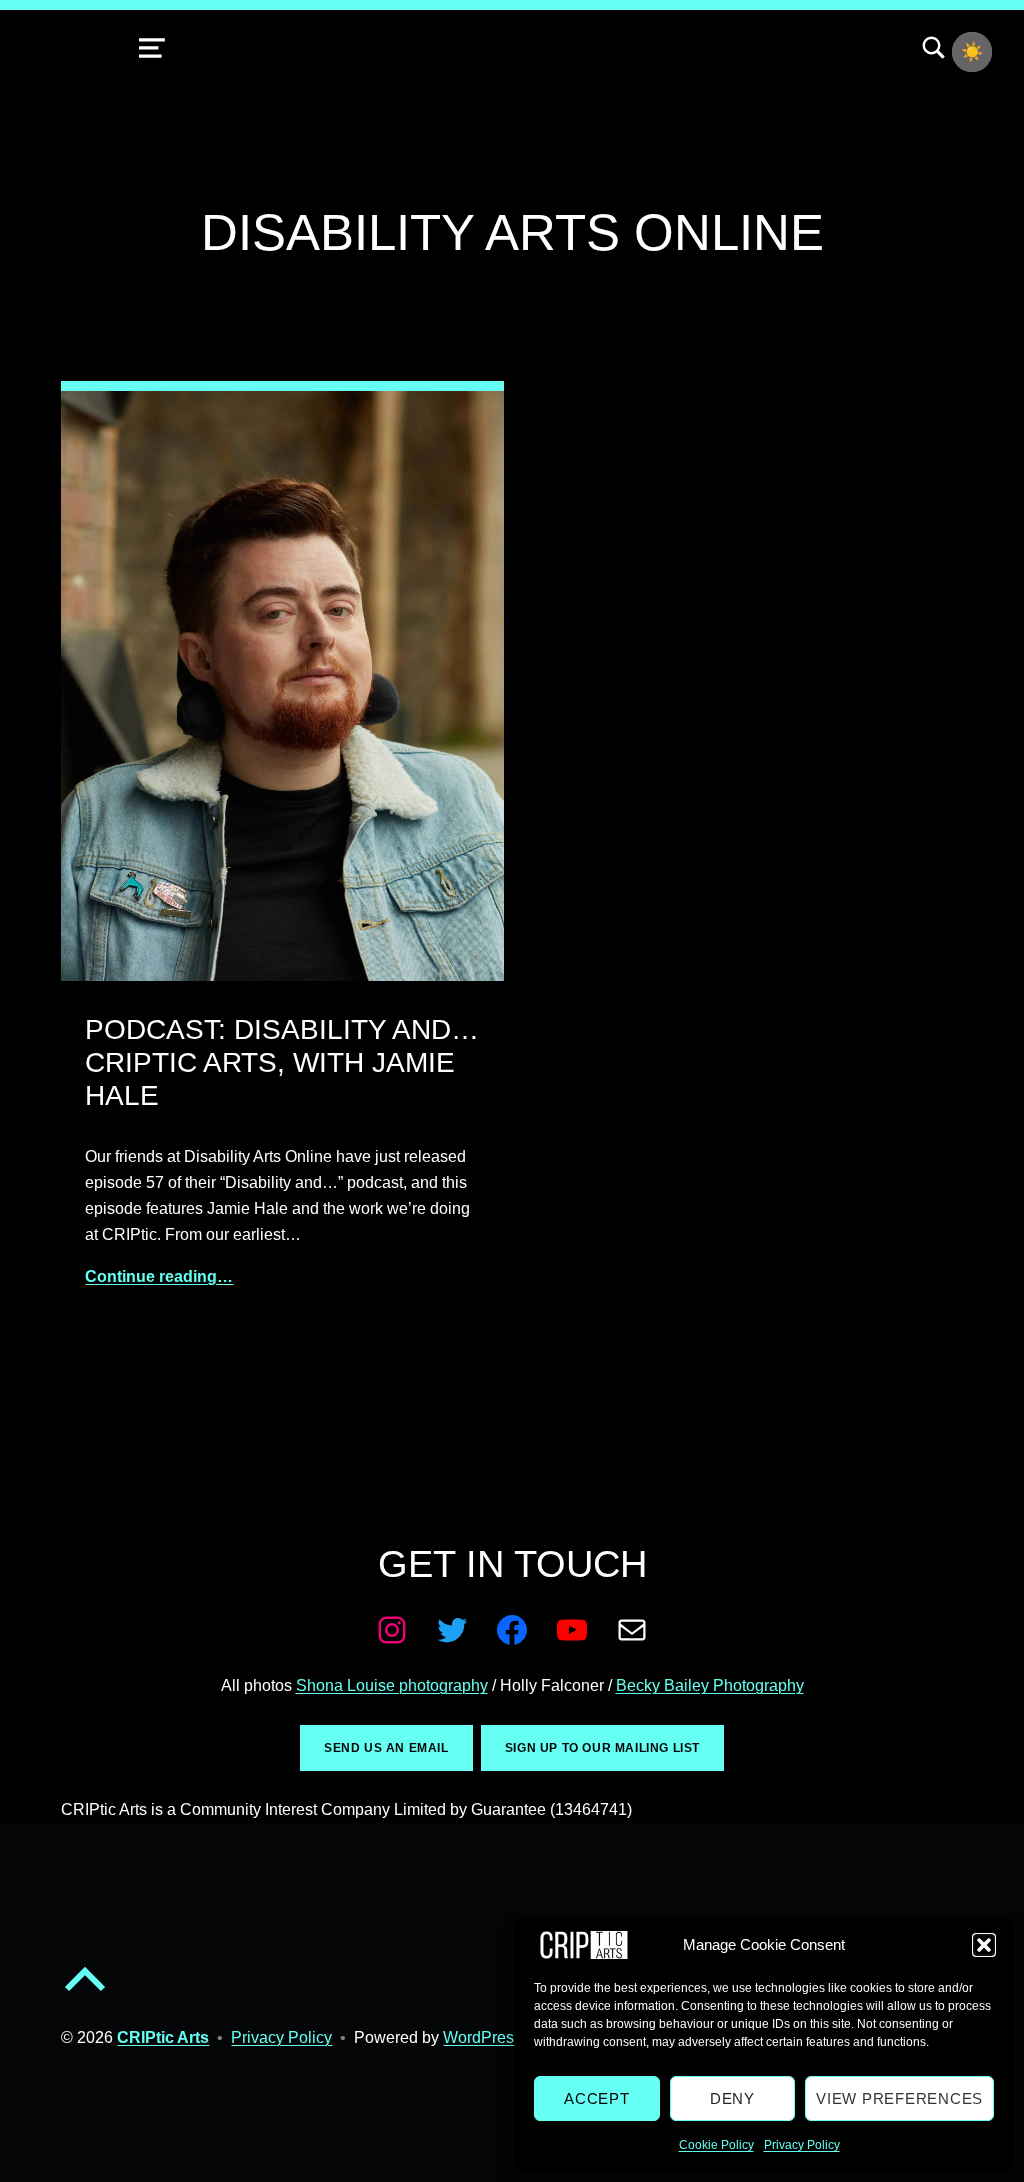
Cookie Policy (716, 2145)
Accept (597, 2098)
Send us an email (386, 1748)
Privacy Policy (802, 2145)
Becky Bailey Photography (710, 1685)
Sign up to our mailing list (602, 1748)
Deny (732, 2098)
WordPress (482, 2037)
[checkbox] (972, 52)
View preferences (899, 2098)
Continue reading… (159, 1276)
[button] (984, 1945)
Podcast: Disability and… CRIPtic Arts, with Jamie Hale (282, 1062)
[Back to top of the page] (85, 1995)
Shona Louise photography (392, 1685)
